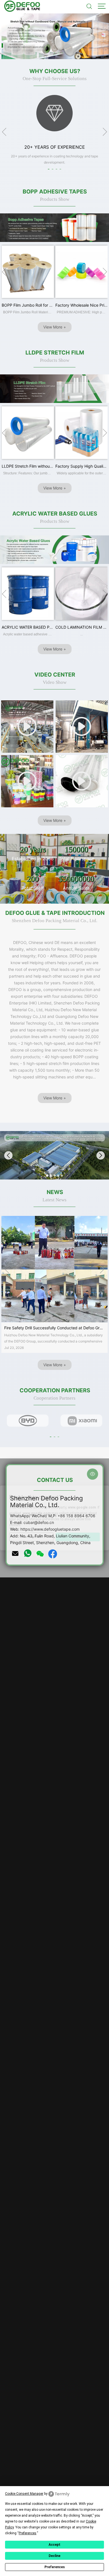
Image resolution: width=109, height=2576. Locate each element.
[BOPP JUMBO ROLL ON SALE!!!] (54, 36)
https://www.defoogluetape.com (50, 1529)
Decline (54, 2556)
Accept (54, 2545)
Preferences (55, 2567)
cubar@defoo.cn (39, 1522)
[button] (47, 52)
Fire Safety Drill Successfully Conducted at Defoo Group (55, 1328)
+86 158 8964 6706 (76, 1516)
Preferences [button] (28, 2533)
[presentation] (29, 36)
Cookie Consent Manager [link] (24, 2494)
